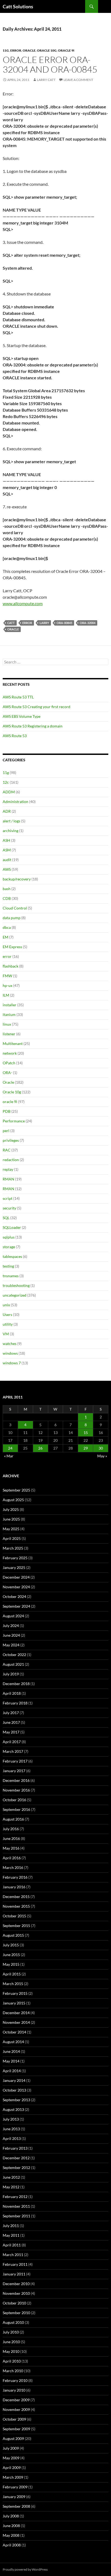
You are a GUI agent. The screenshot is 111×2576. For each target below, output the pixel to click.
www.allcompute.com (23, 603)
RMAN (8, 1179)
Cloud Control (15, 908)
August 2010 (13, 2322)
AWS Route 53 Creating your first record (37, 707)
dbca (7, 927)
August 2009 (13, 2438)
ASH (6, 840)
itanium (9, 1014)
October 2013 (14, 2090)
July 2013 (11, 2119)
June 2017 (11, 1722)
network (10, 1053)
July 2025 (11, 1509)
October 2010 (14, 2303)
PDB (7, 1111)
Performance (14, 1121)
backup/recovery (17, 879)
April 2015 (12, 1974)
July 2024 (11, 1626)
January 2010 (14, 2390)
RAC (7, 1150)
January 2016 (14, 1887)
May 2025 (11, 1529)
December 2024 (16, 1577)
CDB (7, 898)
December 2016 (16, 1780)
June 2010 (11, 2342)
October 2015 (14, 1916)
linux (7, 1024)
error (16, 50)
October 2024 (14, 1596)
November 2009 (16, 2409)
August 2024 (13, 1616)
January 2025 (14, 1567)
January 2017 (14, 1771)
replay (8, 1169)
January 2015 (14, 2003)
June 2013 (11, 2129)
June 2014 (11, 2051)
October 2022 (14, 1655)
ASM (7, 850)
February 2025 (15, 1558)
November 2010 (16, 2293)
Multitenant (13, 1043)
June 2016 (11, 1838)
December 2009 (16, 2400)
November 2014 (16, 2022)
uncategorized (15, 1295)
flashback (11, 966)
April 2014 (12, 2071)
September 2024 (16, 1606)
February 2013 (15, 2148)
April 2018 (12, 1693)
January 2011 (14, 2274)
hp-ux (8, 985)
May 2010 (11, 2351)
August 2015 (13, 1935)
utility (8, 1324)
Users (7, 1314)
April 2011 (12, 2245)
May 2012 (11, 2187)
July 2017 (11, 1713)
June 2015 (11, 1955)
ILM (6, 995)
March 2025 (13, 1548)
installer (10, 1005)
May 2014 (11, 2061)
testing (8, 1266)
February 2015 (15, 1993)
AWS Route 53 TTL (18, 697)
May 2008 (11, 2535)
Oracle (29, 50)
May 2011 (11, 2235)
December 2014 (16, 2013)
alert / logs (11, 821)
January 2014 (14, 2080)
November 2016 (16, 1790)
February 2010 (15, 2380)
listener (9, 1034)
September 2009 (16, 2429)
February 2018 (15, 1703)
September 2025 (16, 1490)
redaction (11, 1160)
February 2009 (15, 2487)
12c (6, 782)
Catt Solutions (18, 6)
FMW (7, 976)
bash (7, 889)
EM (6, 937)
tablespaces (12, 1256)
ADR (7, 811)
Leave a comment (78, 80)
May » (102, 1456)
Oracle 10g (47, 50)
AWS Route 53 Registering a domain (33, 726)
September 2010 (16, 2313)
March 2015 (13, 1984)
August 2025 (13, 1500)
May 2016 (11, 1848)
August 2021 (13, 1664)
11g (6, 50)
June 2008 (11, 2526)
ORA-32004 (88, 623)
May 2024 (11, 1645)
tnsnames (11, 1276)
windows (10, 1353)
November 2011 (16, 2206)
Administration (15, 802)
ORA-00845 (64, 623)
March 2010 (13, 2371)
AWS (7, 869)
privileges (11, 1140)
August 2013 (13, 2109)
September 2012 (16, 2168)
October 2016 (14, 1800)
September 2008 (16, 2506)
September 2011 (16, 2216)
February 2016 (15, 1877)
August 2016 (13, 1819)
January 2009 (14, 2497)
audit (7, 860)
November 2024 (16, 1587)
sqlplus (9, 1237)
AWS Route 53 (15, 736)
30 (101, 1448)
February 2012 (15, 2197)
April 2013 (12, 2138)
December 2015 (16, 1897)
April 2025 (12, 1538)
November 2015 (16, 1906)
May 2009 (11, 2458)
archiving (11, 831)
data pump (12, 918)
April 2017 (12, 1742)
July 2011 (11, 2226)
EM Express (12, 947)
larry (44, 623)
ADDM (9, 792)
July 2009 (11, 2448)
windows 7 (12, 1363)
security (9, 1208)
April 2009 (12, 2468)
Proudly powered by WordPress (25, 2569)
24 (10, 1448)
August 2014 (13, 2042)
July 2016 (11, 1829)
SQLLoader (12, 1227)
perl (6, 1131)
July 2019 (11, 1674)
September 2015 (16, 1926)
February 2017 (15, 1761)
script (8, 1198)
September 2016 (16, 1809)
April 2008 (12, 2545)
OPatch (9, 1063)
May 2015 (11, 1964)
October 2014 (14, 2032)
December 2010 (16, 2284)
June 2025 (11, 1519)
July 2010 (11, 2332)
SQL (6, 1218)
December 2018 (16, 1684)
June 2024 (11, 1635)
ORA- (7, 1073)
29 (86, 1448)
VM (6, 1334)
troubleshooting (16, 1285)
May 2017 (11, 1732)
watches (10, 1344)
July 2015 (11, 1945)
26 (40, 1448)
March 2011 (13, 2255)
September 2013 (16, 2100)
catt (11, 623)
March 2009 (13, 2477)
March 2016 (13, 1867)
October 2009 (14, 2419)
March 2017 (13, 1751)
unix (6, 1305)
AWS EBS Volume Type (22, 716)
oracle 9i (66, 50)
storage (9, 1247)
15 (86, 1433)
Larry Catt (46, 80)
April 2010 (12, 2361)
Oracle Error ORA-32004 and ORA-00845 (50, 64)
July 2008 (11, 2516)
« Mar (9, 1456)
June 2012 (11, 2177)
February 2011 (15, 2264)
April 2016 (12, 1858)
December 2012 (16, 2158)
